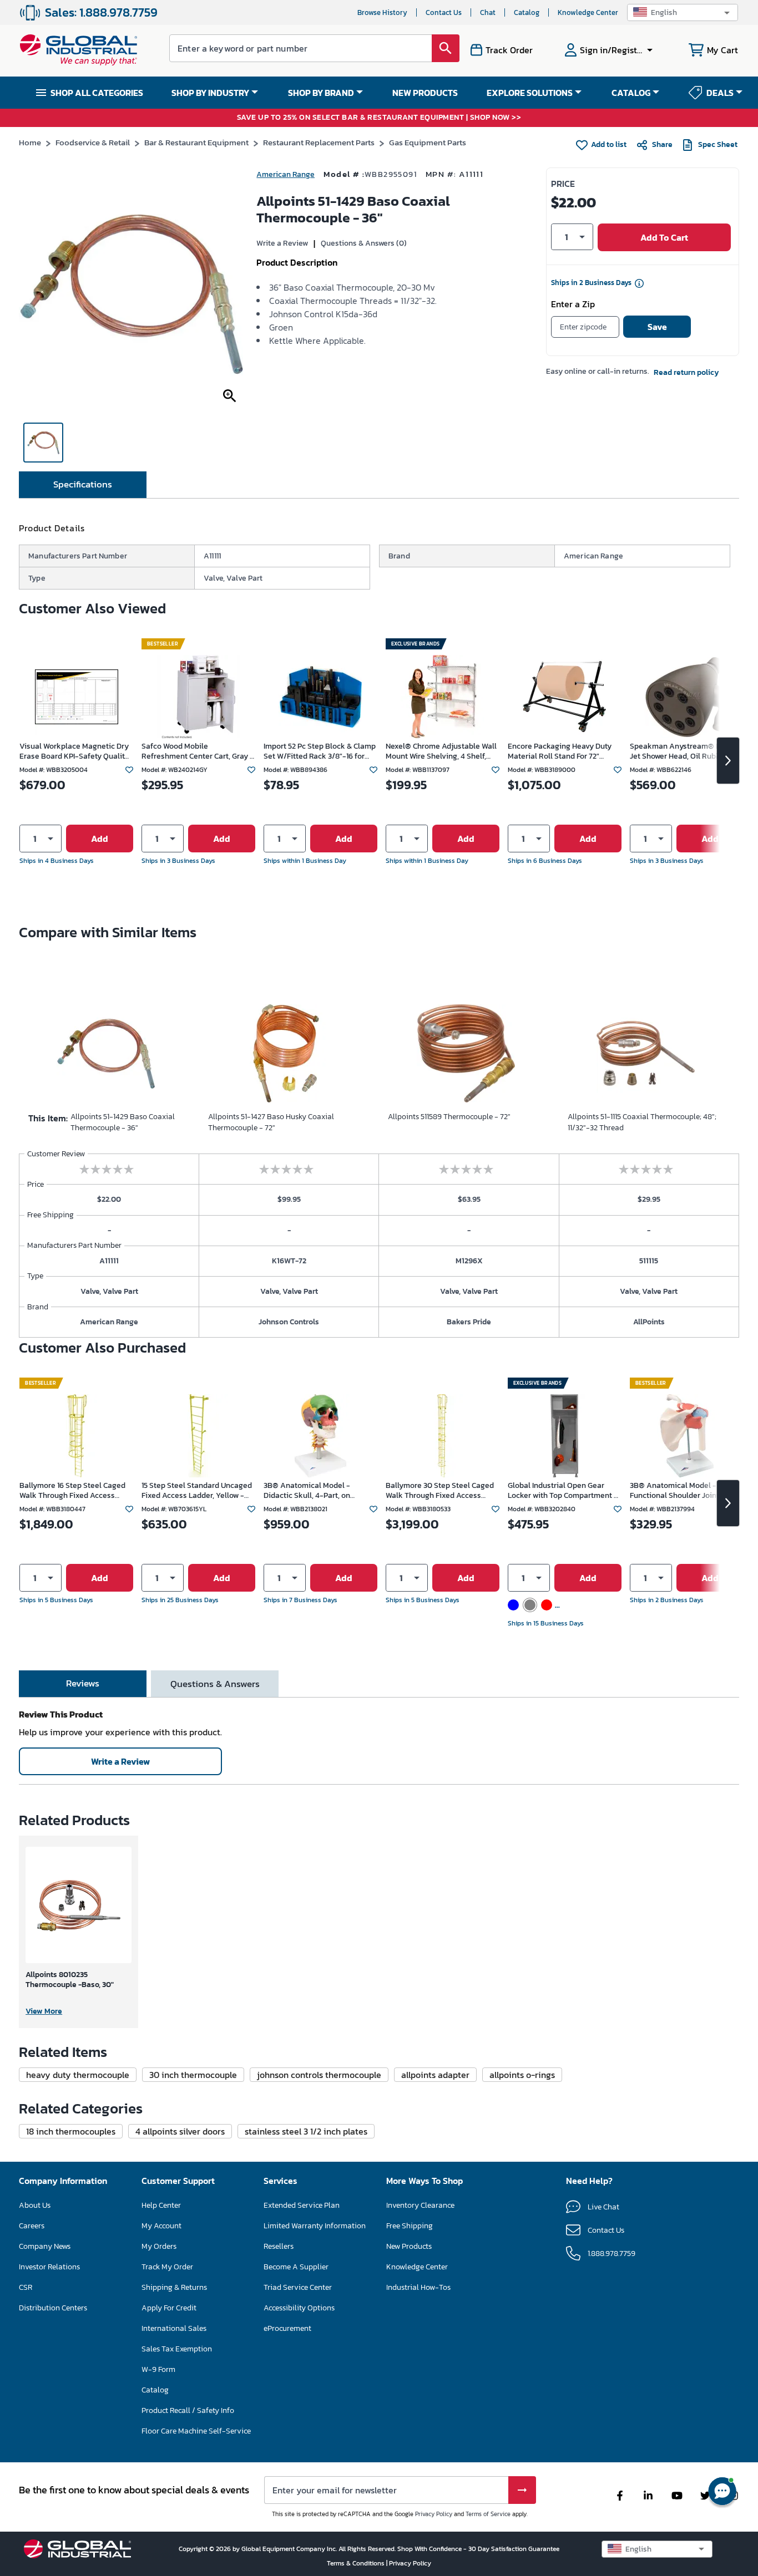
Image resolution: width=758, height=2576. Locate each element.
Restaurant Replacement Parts (319, 142)
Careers (32, 2226)
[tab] (83, 485)
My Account (161, 2226)
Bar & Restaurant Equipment (196, 142)
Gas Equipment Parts (428, 142)
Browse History (382, 12)
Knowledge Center (588, 12)
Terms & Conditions (357, 2563)
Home (30, 142)
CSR (26, 2287)
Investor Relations (49, 2267)
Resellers (279, 2246)
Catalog (527, 12)
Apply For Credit (169, 2308)
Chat (488, 12)
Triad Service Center (298, 2287)
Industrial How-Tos (418, 2287)
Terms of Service (488, 2514)
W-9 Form (158, 2369)
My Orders (159, 2246)
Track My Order (167, 2267)
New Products (409, 2246)
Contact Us (444, 12)
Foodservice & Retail (93, 142)
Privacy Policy (434, 2514)
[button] (683, 12)
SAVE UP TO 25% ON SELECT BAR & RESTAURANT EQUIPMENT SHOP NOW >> (379, 118)
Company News (45, 2246)
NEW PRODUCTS (425, 93)
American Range (285, 174)
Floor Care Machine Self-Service (196, 2431)
